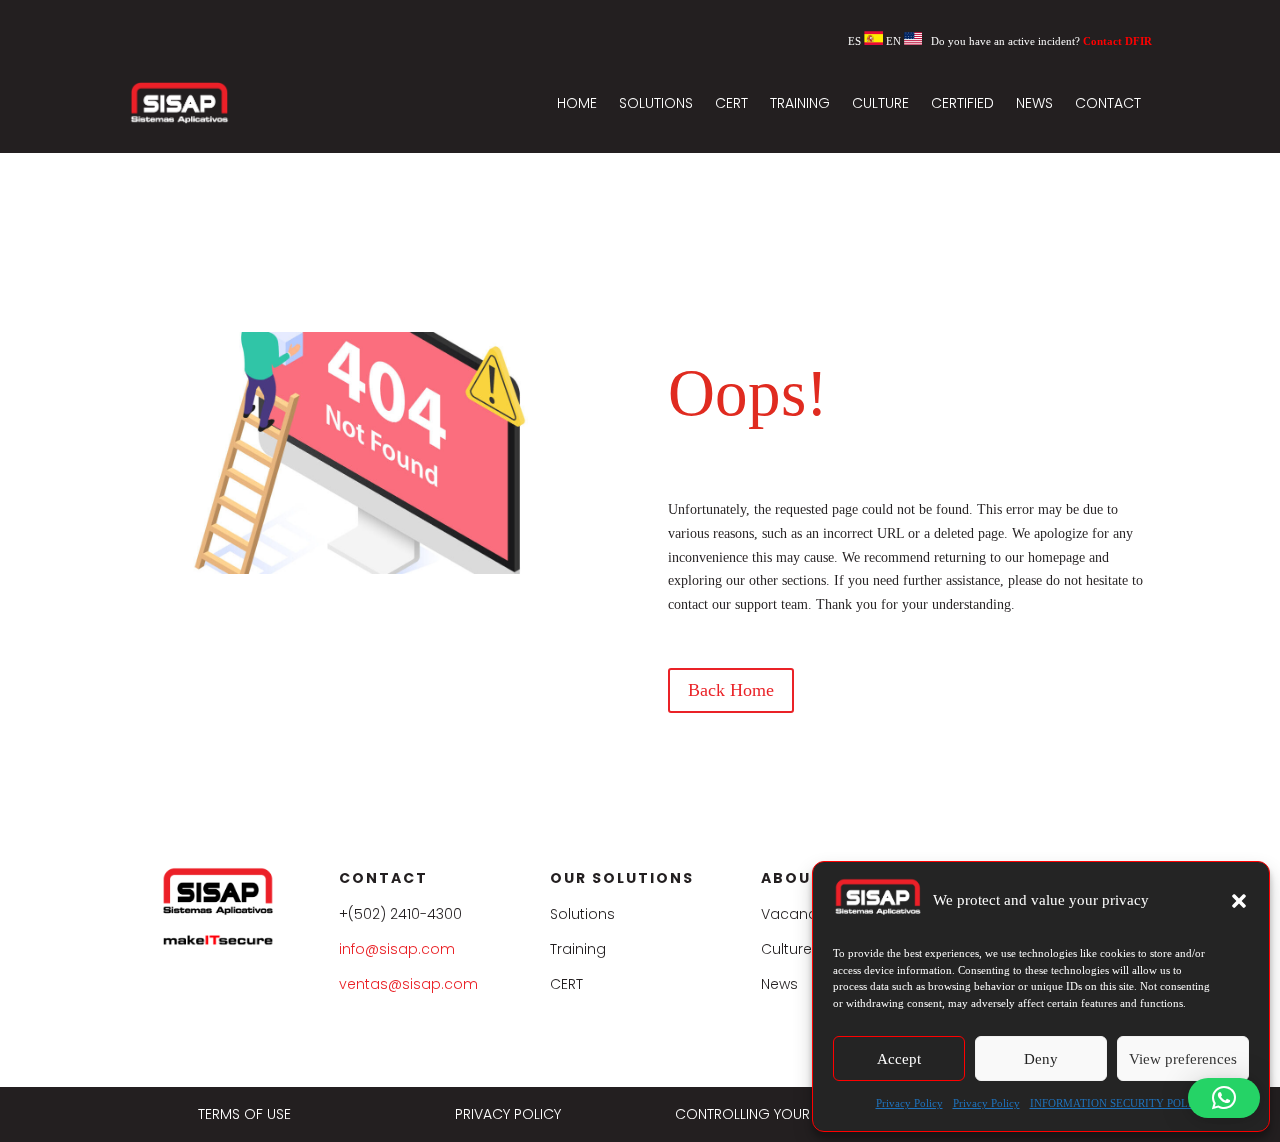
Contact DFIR (1117, 41)
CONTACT (1108, 103)
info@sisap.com (397, 949)
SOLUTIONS (656, 103)
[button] (1239, 901)
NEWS (1034, 103)
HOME (577, 103)
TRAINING (800, 103)
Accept (899, 1059)
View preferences (1183, 1059)
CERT (731, 103)
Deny (1041, 1059)
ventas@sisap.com (408, 984)
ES (856, 41)
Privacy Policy (909, 1103)
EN (895, 41)
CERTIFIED (962, 103)
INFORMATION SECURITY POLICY (1118, 1103)
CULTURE (880, 103)
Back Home (731, 690)
